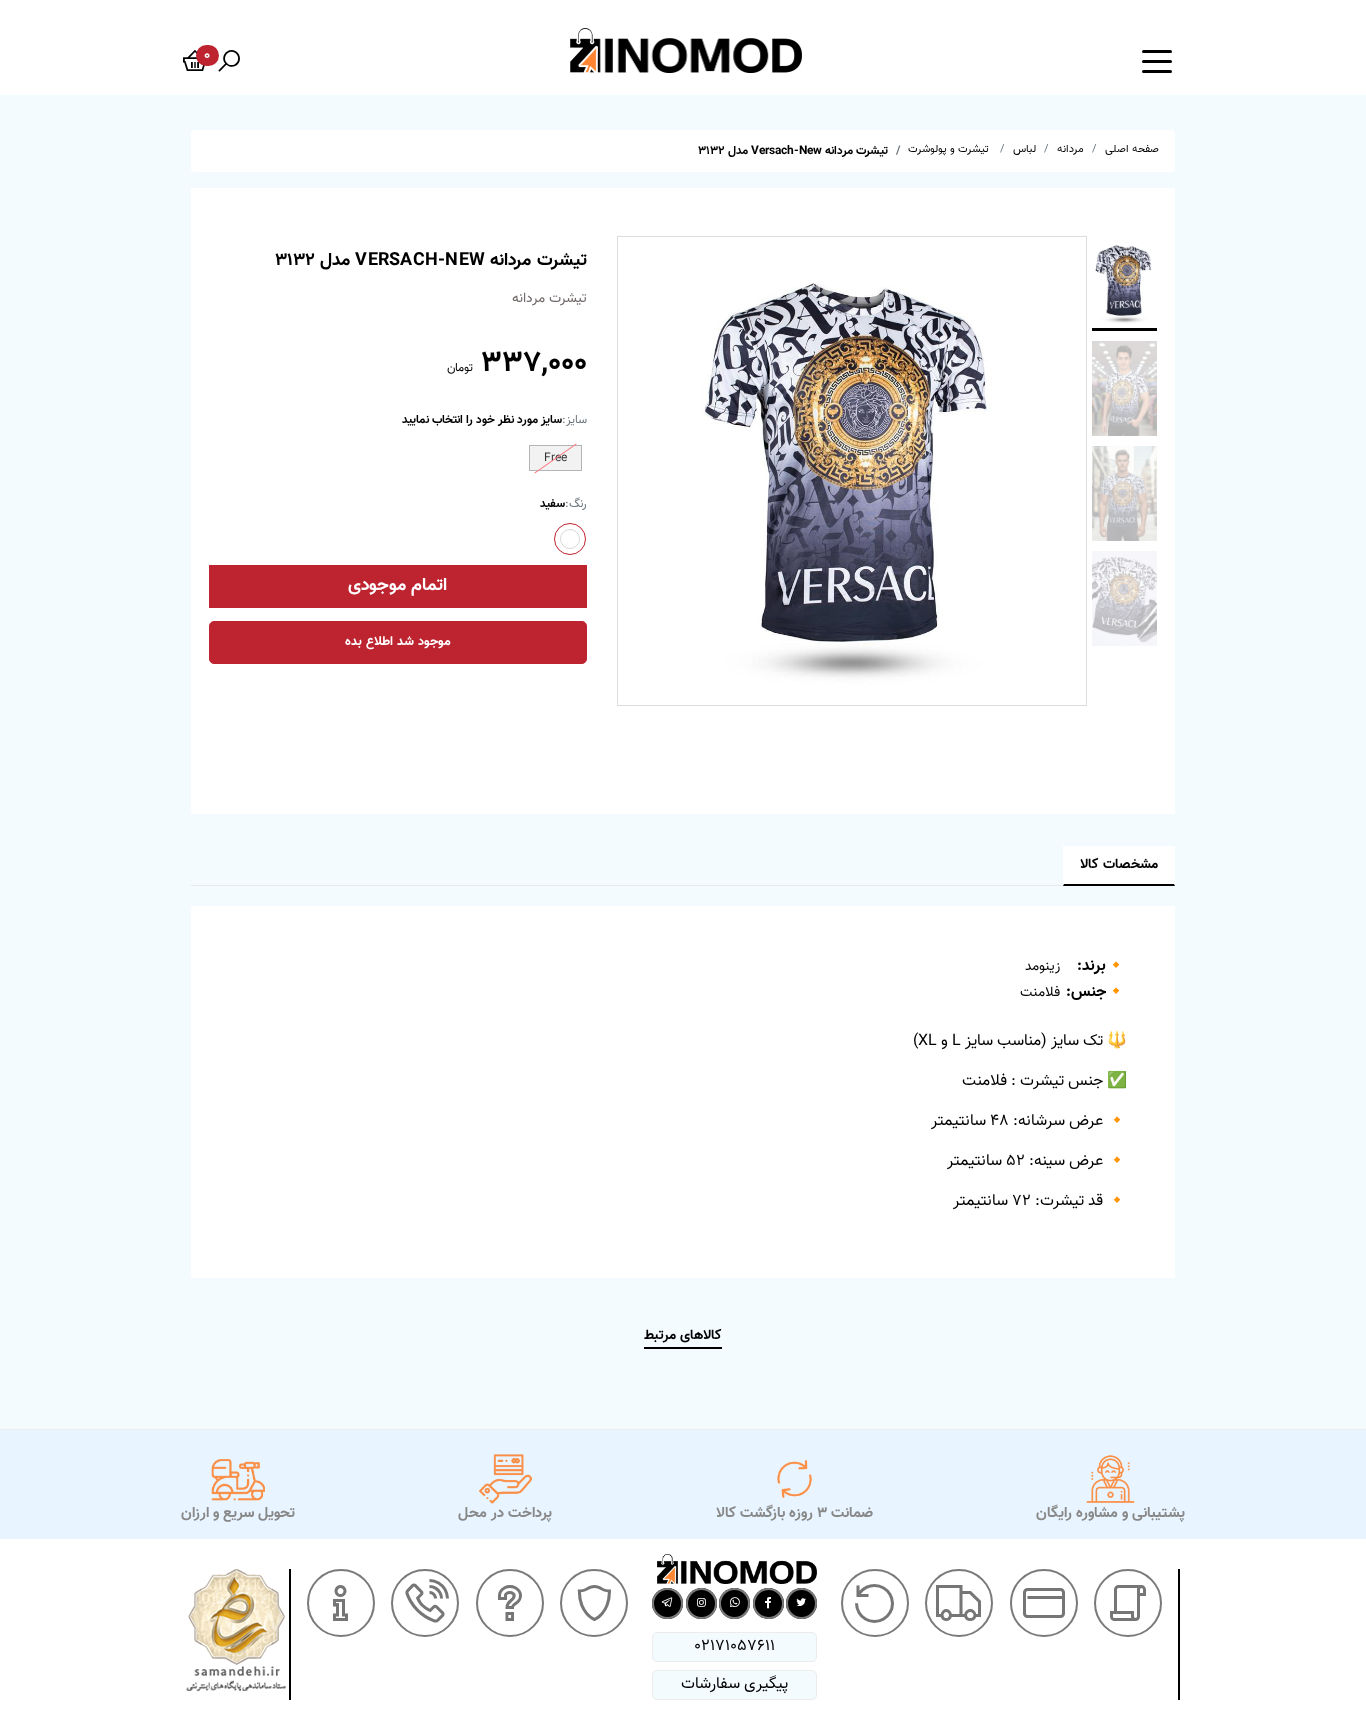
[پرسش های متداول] (510, 1603)
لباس (1024, 149)
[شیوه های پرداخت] (1044, 1603)
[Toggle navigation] (1157, 60)
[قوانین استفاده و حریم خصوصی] (594, 1603)
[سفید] (570, 539)
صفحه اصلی (1132, 149)
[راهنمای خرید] (1128, 1603)
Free (555, 458)
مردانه (1070, 149)
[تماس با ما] (425, 1603)
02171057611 (734, 1646)
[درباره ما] (341, 1603)
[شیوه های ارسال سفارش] (959, 1603)
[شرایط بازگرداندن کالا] (875, 1603)
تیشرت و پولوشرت (950, 149)
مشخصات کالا (1119, 865)
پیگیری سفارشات (734, 1684)
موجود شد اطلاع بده (398, 642)
